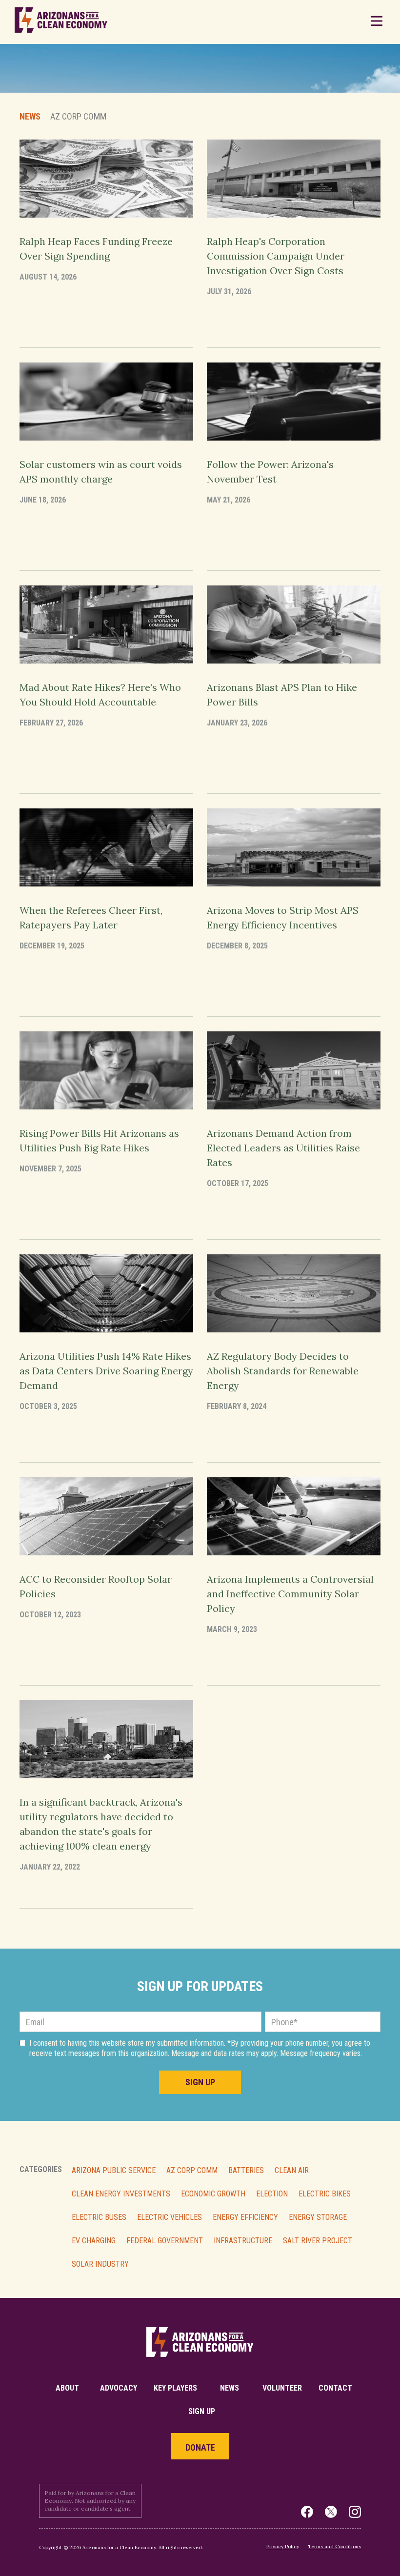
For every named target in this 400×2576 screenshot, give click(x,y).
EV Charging (94, 2241)
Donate (200, 2447)
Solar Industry (100, 2264)
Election (272, 2194)
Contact (335, 2388)
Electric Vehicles (170, 2217)
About (67, 2388)
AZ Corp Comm (192, 2171)
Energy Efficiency (245, 2217)
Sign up (202, 2411)
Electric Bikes (325, 2194)
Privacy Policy (283, 2546)
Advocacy (119, 2388)
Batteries (246, 2171)
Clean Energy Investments (121, 2194)
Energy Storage (318, 2217)
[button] (376, 22)
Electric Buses (99, 2217)
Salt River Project (318, 2241)
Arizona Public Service (114, 2171)
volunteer (282, 2388)
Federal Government (165, 2241)
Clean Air (292, 2171)
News (30, 117)
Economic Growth (213, 2194)
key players (175, 2388)
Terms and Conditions (334, 2546)
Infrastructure (243, 2241)
